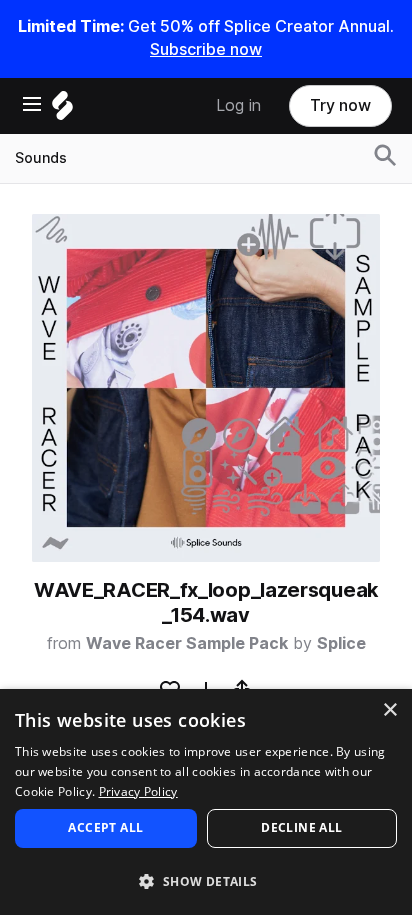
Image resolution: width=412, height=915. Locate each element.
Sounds (41, 158)
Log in (238, 105)
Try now (340, 105)
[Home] (62, 110)
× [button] (389, 710)
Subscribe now (206, 49)
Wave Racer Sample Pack (187, 643)
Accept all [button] (105, 827)
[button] (206, 880)
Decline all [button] (301, 827)
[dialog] (206, 802)
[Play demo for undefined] (206, 388)
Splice (341, 643)
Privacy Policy (138, 791)
